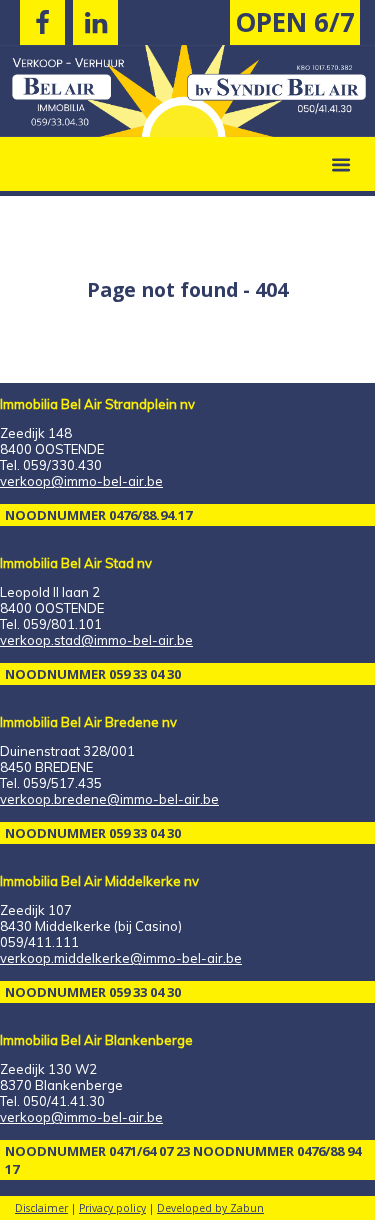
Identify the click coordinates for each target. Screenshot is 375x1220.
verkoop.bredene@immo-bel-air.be (109, 799)
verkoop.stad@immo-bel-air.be (96, 640)
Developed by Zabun (210, 1208)
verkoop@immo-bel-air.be (81, 481)
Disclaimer (41, 1208)
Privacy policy (112, 1208)
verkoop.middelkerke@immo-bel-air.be (121, 958)
